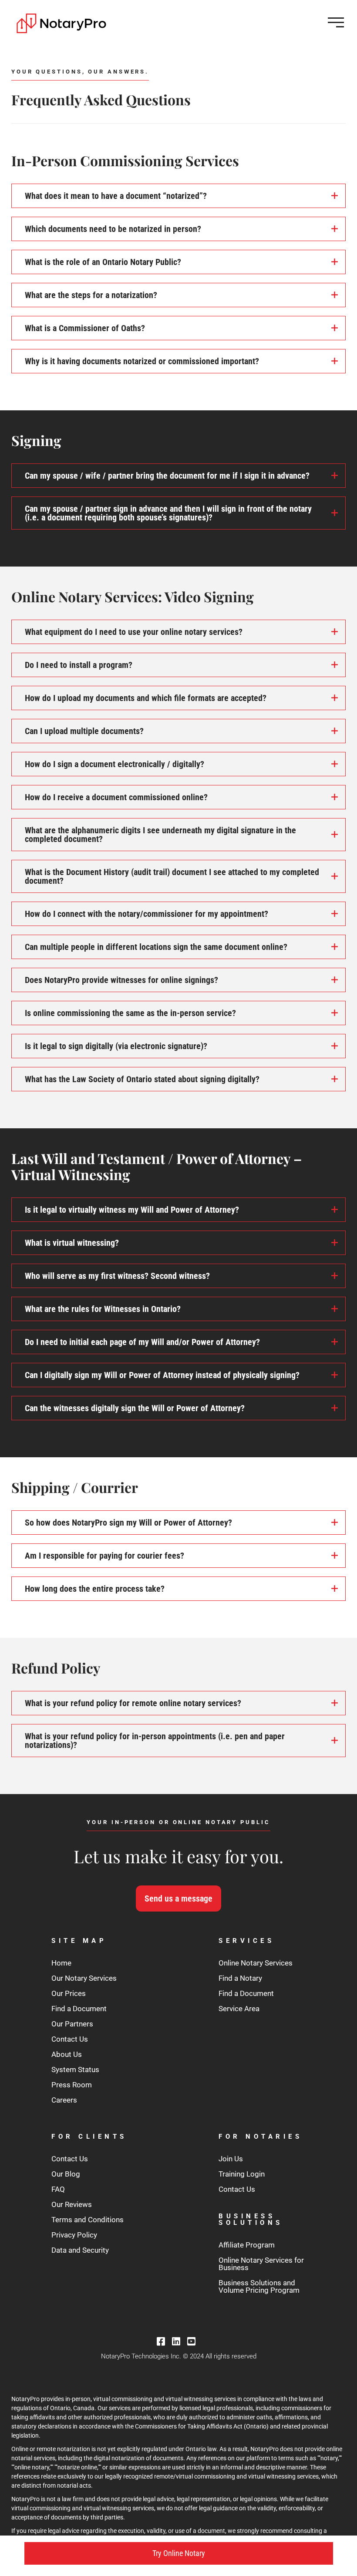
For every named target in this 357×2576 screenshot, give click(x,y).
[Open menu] (336, 22)
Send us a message (178, 1898)
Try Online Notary (179, 2553)
